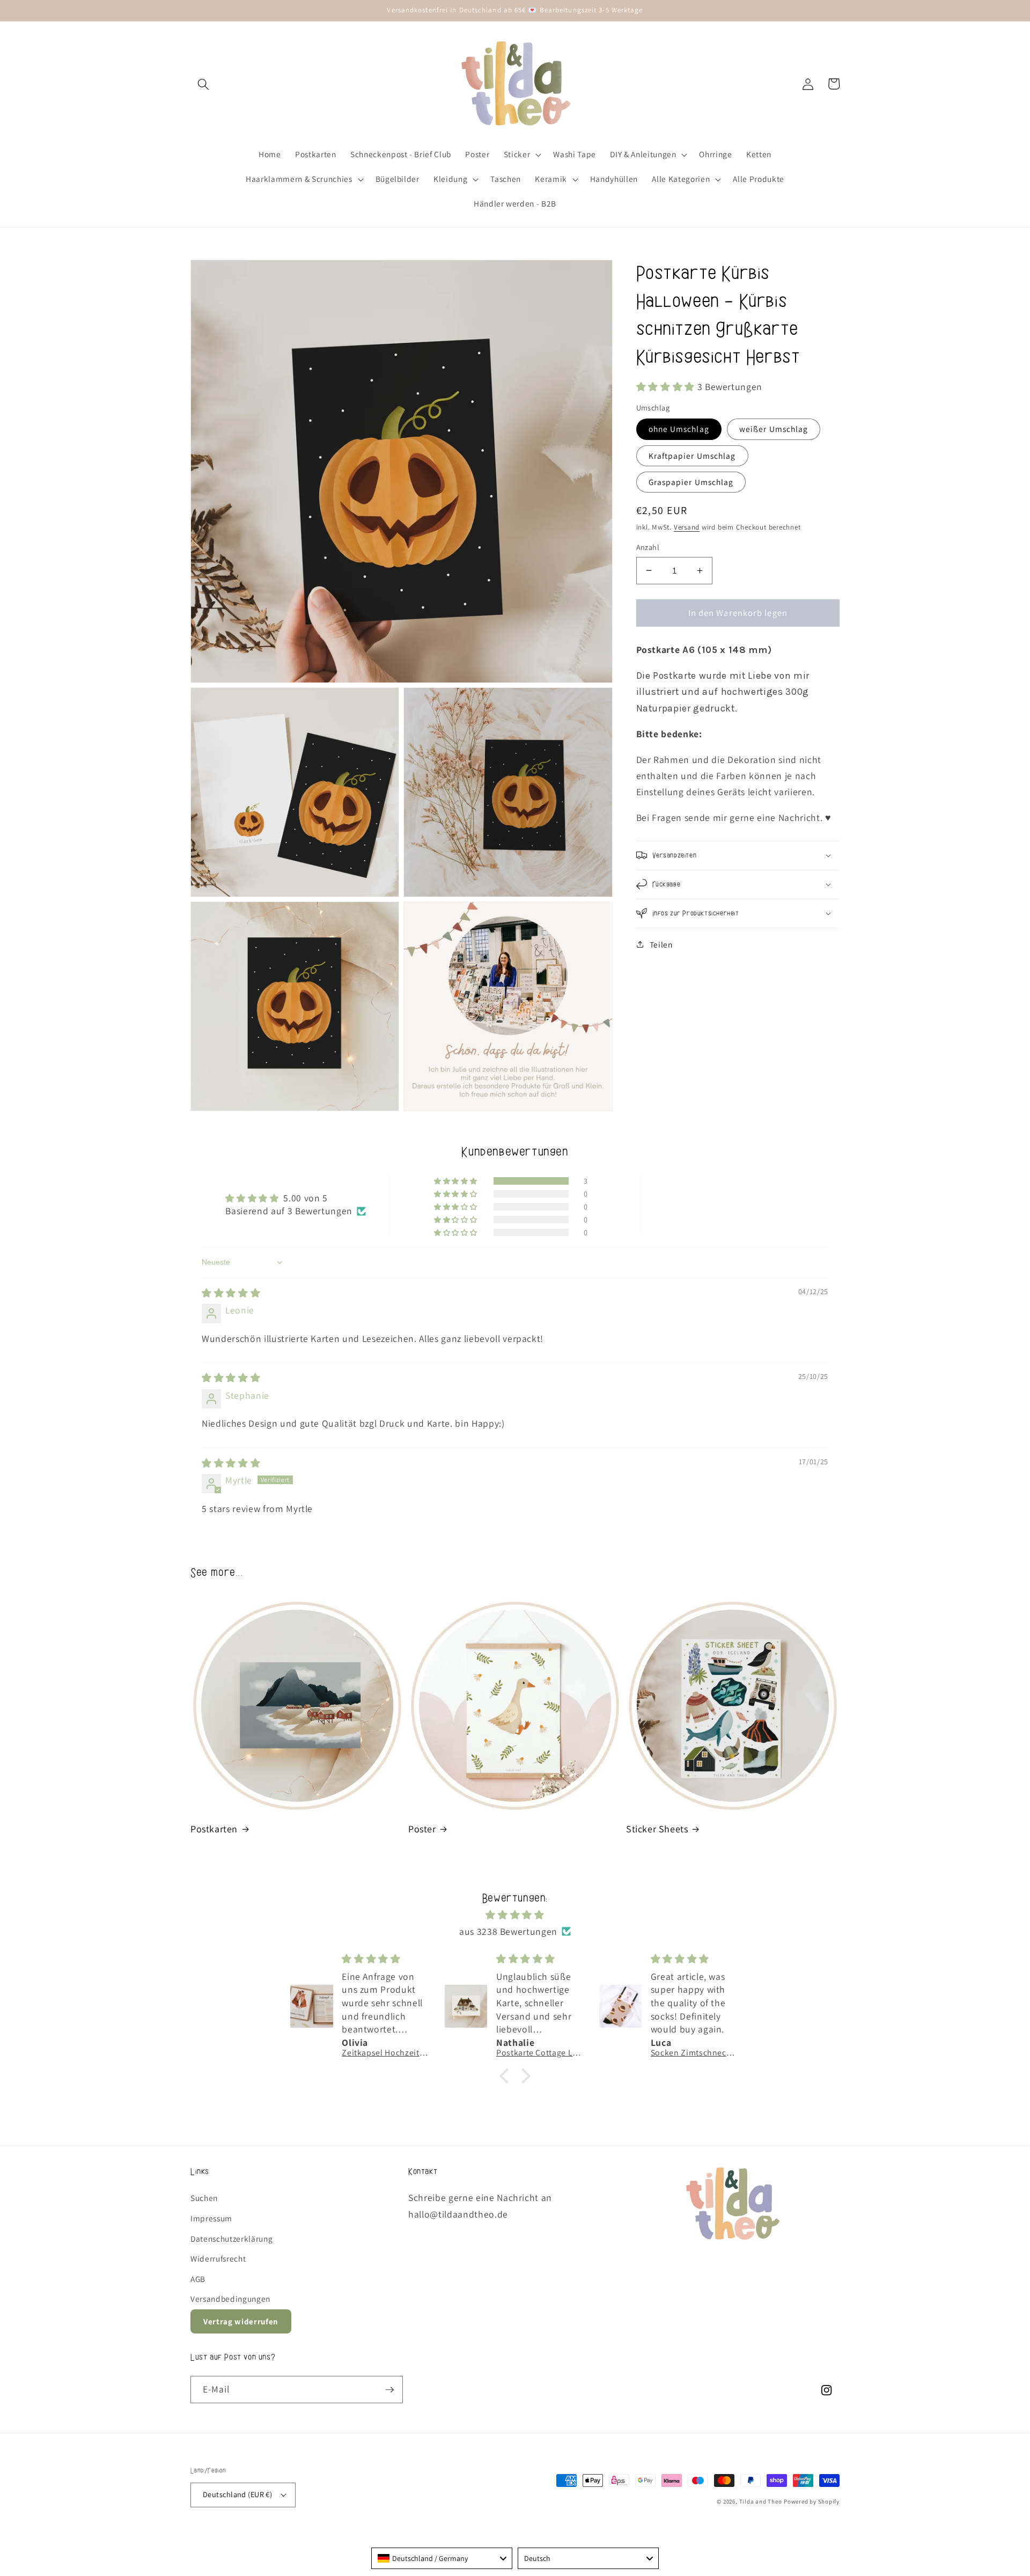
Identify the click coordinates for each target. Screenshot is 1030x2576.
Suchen (204, 2198)
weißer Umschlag (774, 429)
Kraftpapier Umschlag (692, 455)
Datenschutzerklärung (231, 2239)
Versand (687, 527)
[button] (203, 84)
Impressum (211, 2218)
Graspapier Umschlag (691, 482)
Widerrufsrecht (218, 2258)
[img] (231, 1293)
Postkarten (214, 1829)
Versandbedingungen (230, 2299)
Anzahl (648, 547)
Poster (422, 1829)
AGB (198, 2279)
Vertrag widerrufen (241, 2321)
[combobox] (442, 2558)
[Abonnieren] (389, 2390)
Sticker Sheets (657, 1829)
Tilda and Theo (761, 2501)
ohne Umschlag (679, 429)
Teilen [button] (661, 944)
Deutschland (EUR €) (237, 2494)
